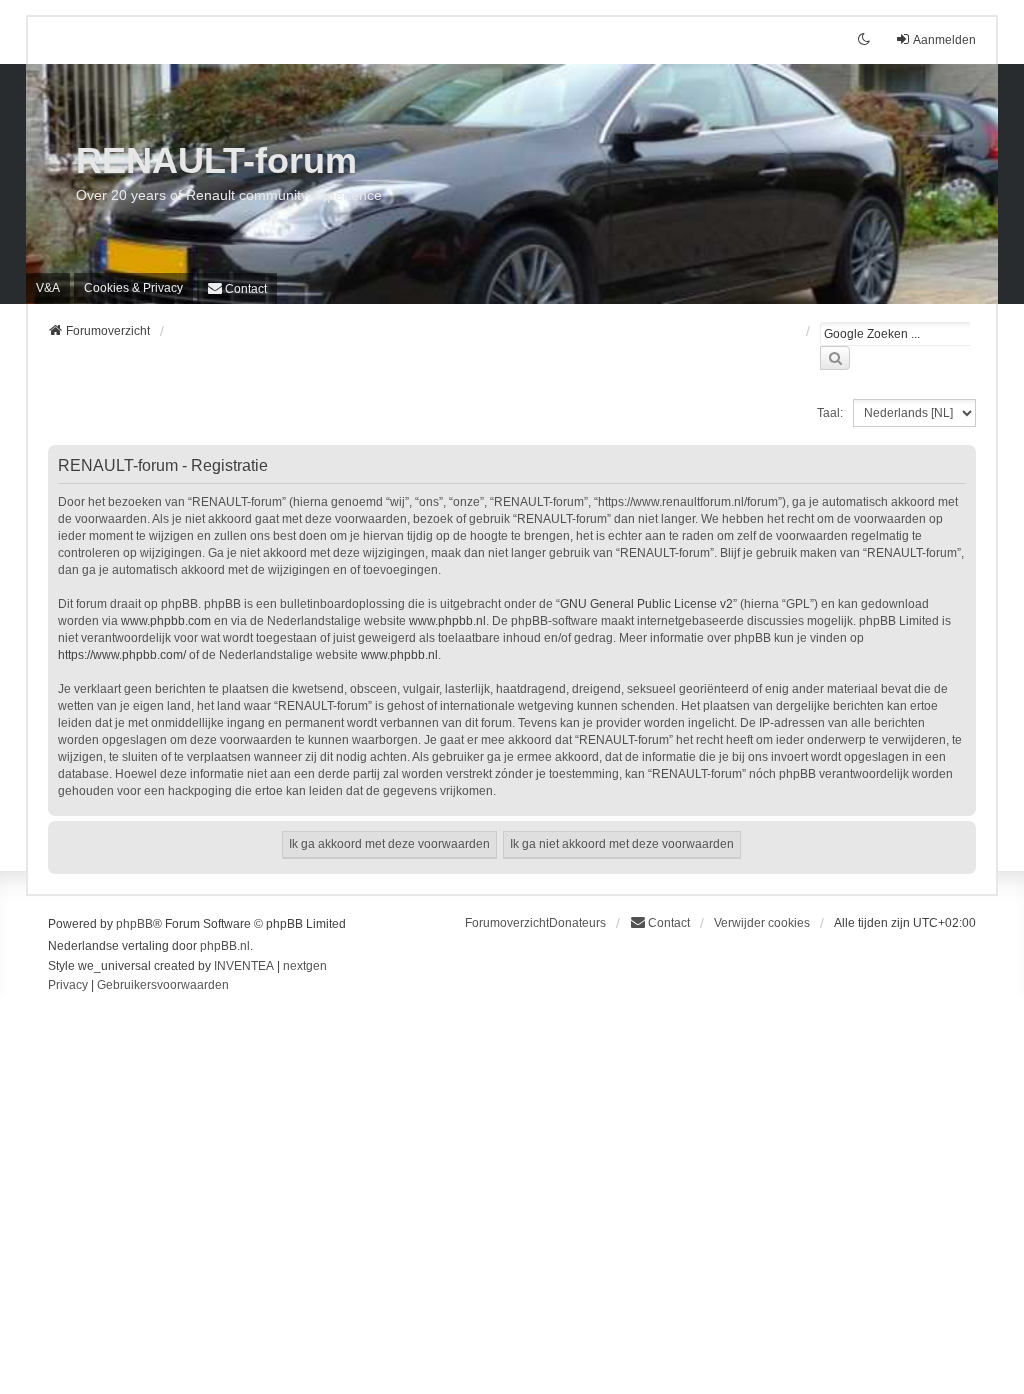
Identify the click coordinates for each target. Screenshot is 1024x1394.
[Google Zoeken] (835, 358)
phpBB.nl (225, 946)
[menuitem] (133, 288)
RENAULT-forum (216, 160)
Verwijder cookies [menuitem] (762, 923)
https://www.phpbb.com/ (122, 655)
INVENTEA (244, 966)
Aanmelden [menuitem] (944, 40)
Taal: (830, 413)
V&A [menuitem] (48, 288)
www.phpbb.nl (447, 621)
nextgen (305, 966)
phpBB (134, 924)
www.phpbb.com (166, 621)
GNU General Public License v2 (646, 604)
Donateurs (577, 923)
